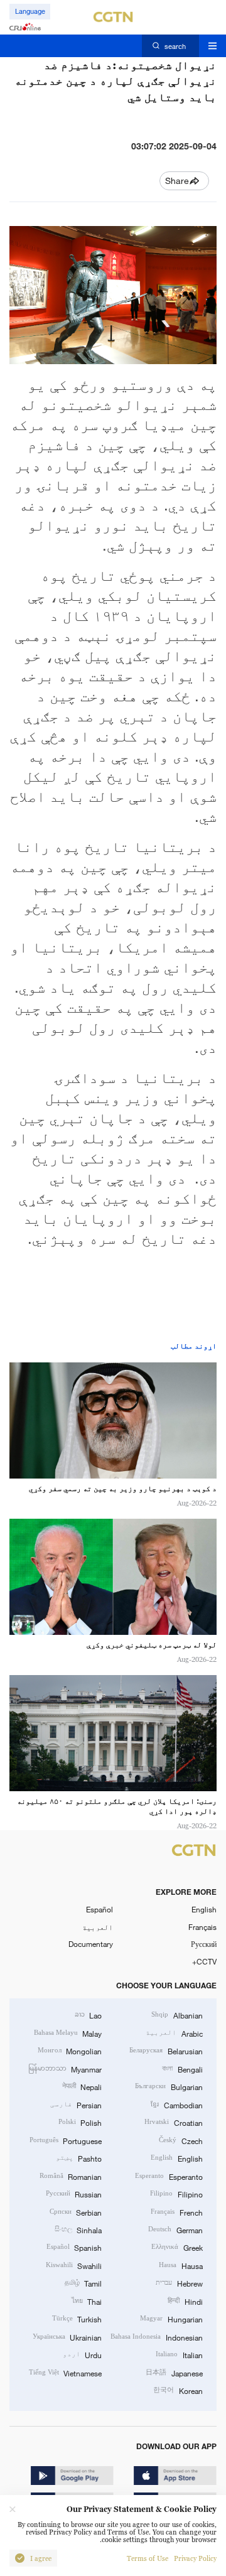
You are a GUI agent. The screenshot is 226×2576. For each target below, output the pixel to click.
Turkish (77, 2319)
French (176, 2212)
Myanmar (65, 2069)
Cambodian (176, 2104)
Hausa (180, 2265)
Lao (88, 2015)
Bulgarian (169, 2086)
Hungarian (171, 2319)
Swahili (74, 2265)
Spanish (74, 2247)
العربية (98, 1927)
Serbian (76, 2212)
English (204, 1909)
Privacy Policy (195, 2558)
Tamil (83, 2283)
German (175, 2229)
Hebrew (179, 2283)
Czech (180, 2140)
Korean (178, 2390)
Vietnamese (65, 2373)
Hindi (185, 2301)
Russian (74, 2194)
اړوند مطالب (194, 1346)
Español (100, 1909)
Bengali (182, 2069)
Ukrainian (67, 2337)
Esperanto (169, 2176)
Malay (68, 2033)
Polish (80, 2122)
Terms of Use (148, 2558)
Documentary (91, 1944)
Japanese (174, 2373)
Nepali (82, 2086)
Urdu (82, 2354)
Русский (204, 1944)
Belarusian (166, 2051)
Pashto (79, 2158)
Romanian (71, 2176)
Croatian (173, 2122)
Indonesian (156, 2337)
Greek (177, 2247)
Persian (76, 2104)
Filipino (176, 2194)
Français (202, 1927)
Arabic (174, 2033)
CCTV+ (204, 1961)
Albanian (177, 2015)
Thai (87, 2301)
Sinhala (78, 2229)
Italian (179, 2354)
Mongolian (70, 2051)
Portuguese (66, 2140)
